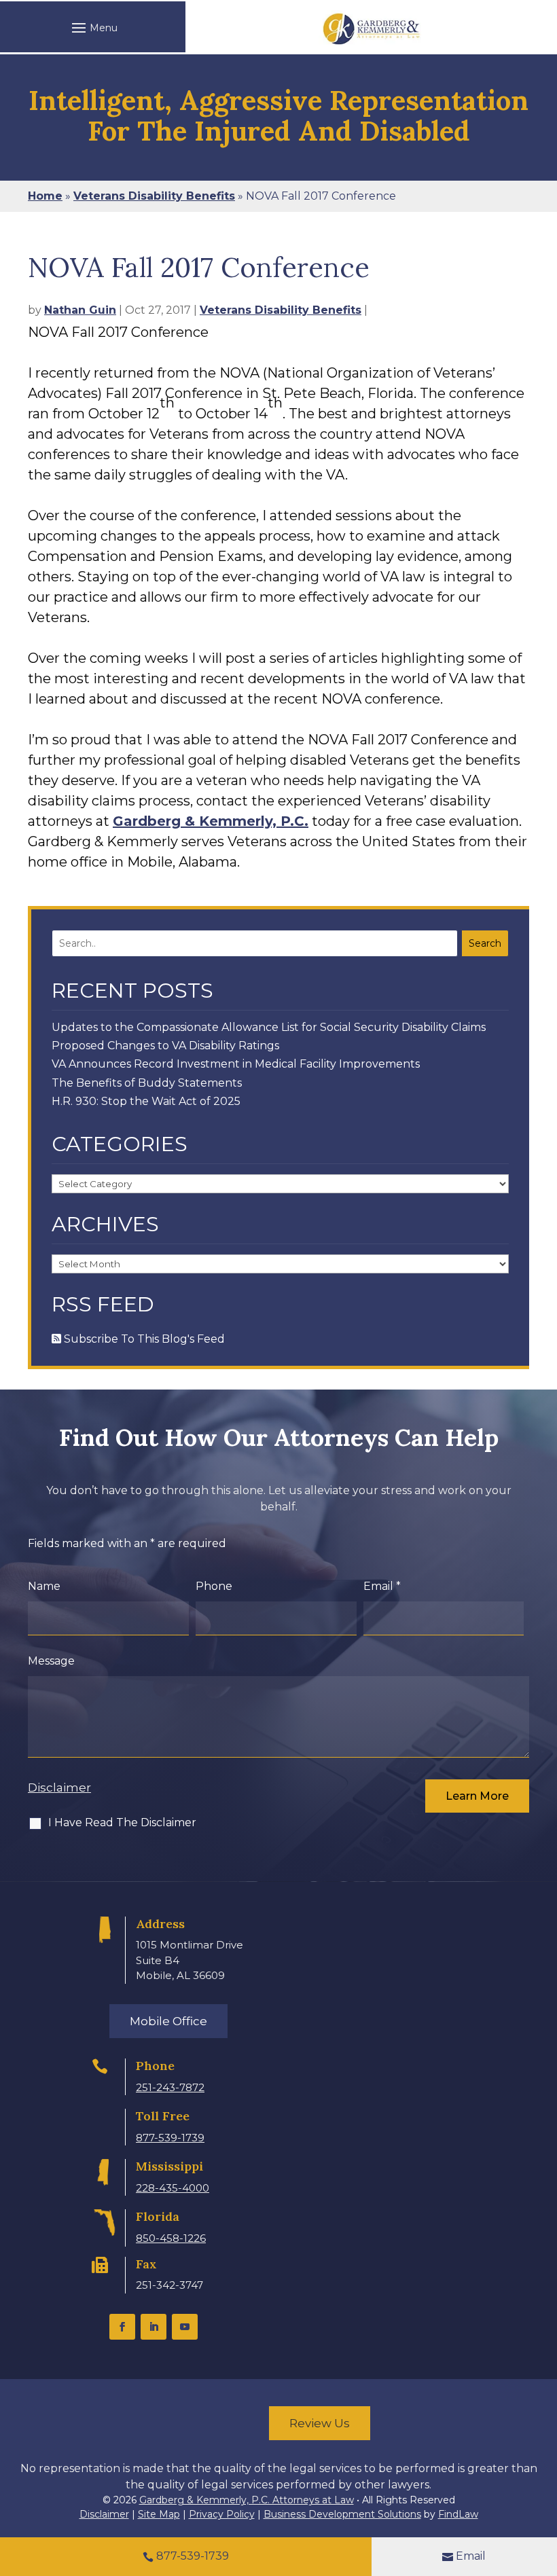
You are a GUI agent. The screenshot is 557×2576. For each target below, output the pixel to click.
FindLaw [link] (458, 2514)
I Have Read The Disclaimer (122, 1822)
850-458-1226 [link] (171, 2238)
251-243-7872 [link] (170, 2087)
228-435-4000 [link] (173, 2188)
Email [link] (471, 2556)
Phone (214, 1586)
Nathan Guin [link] (80, 310)
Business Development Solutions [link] (342, 2514)
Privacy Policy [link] (222, 2514)
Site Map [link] (159, 2514)
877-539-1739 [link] (170, 2138)
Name (44, 1586)
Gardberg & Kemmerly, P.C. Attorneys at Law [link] (247, 2500)
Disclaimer (59, 1788)
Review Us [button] (320, 2423)
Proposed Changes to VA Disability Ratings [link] (165, 1046)
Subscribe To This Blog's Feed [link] (143, 1339)
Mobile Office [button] (168, 2021)
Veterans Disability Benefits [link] (281, 310)
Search (485, 943)
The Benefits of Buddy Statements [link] (147, 1083)
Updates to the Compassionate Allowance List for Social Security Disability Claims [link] (269, 1027)
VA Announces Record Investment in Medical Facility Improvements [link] (236, 1064)
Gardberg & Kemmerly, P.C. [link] (211, 821)
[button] (93, 27)
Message (51, 1661)
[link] (372, 29)
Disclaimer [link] (104, 2514)
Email (382, 1586)
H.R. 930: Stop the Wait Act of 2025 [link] (146, 1101)
